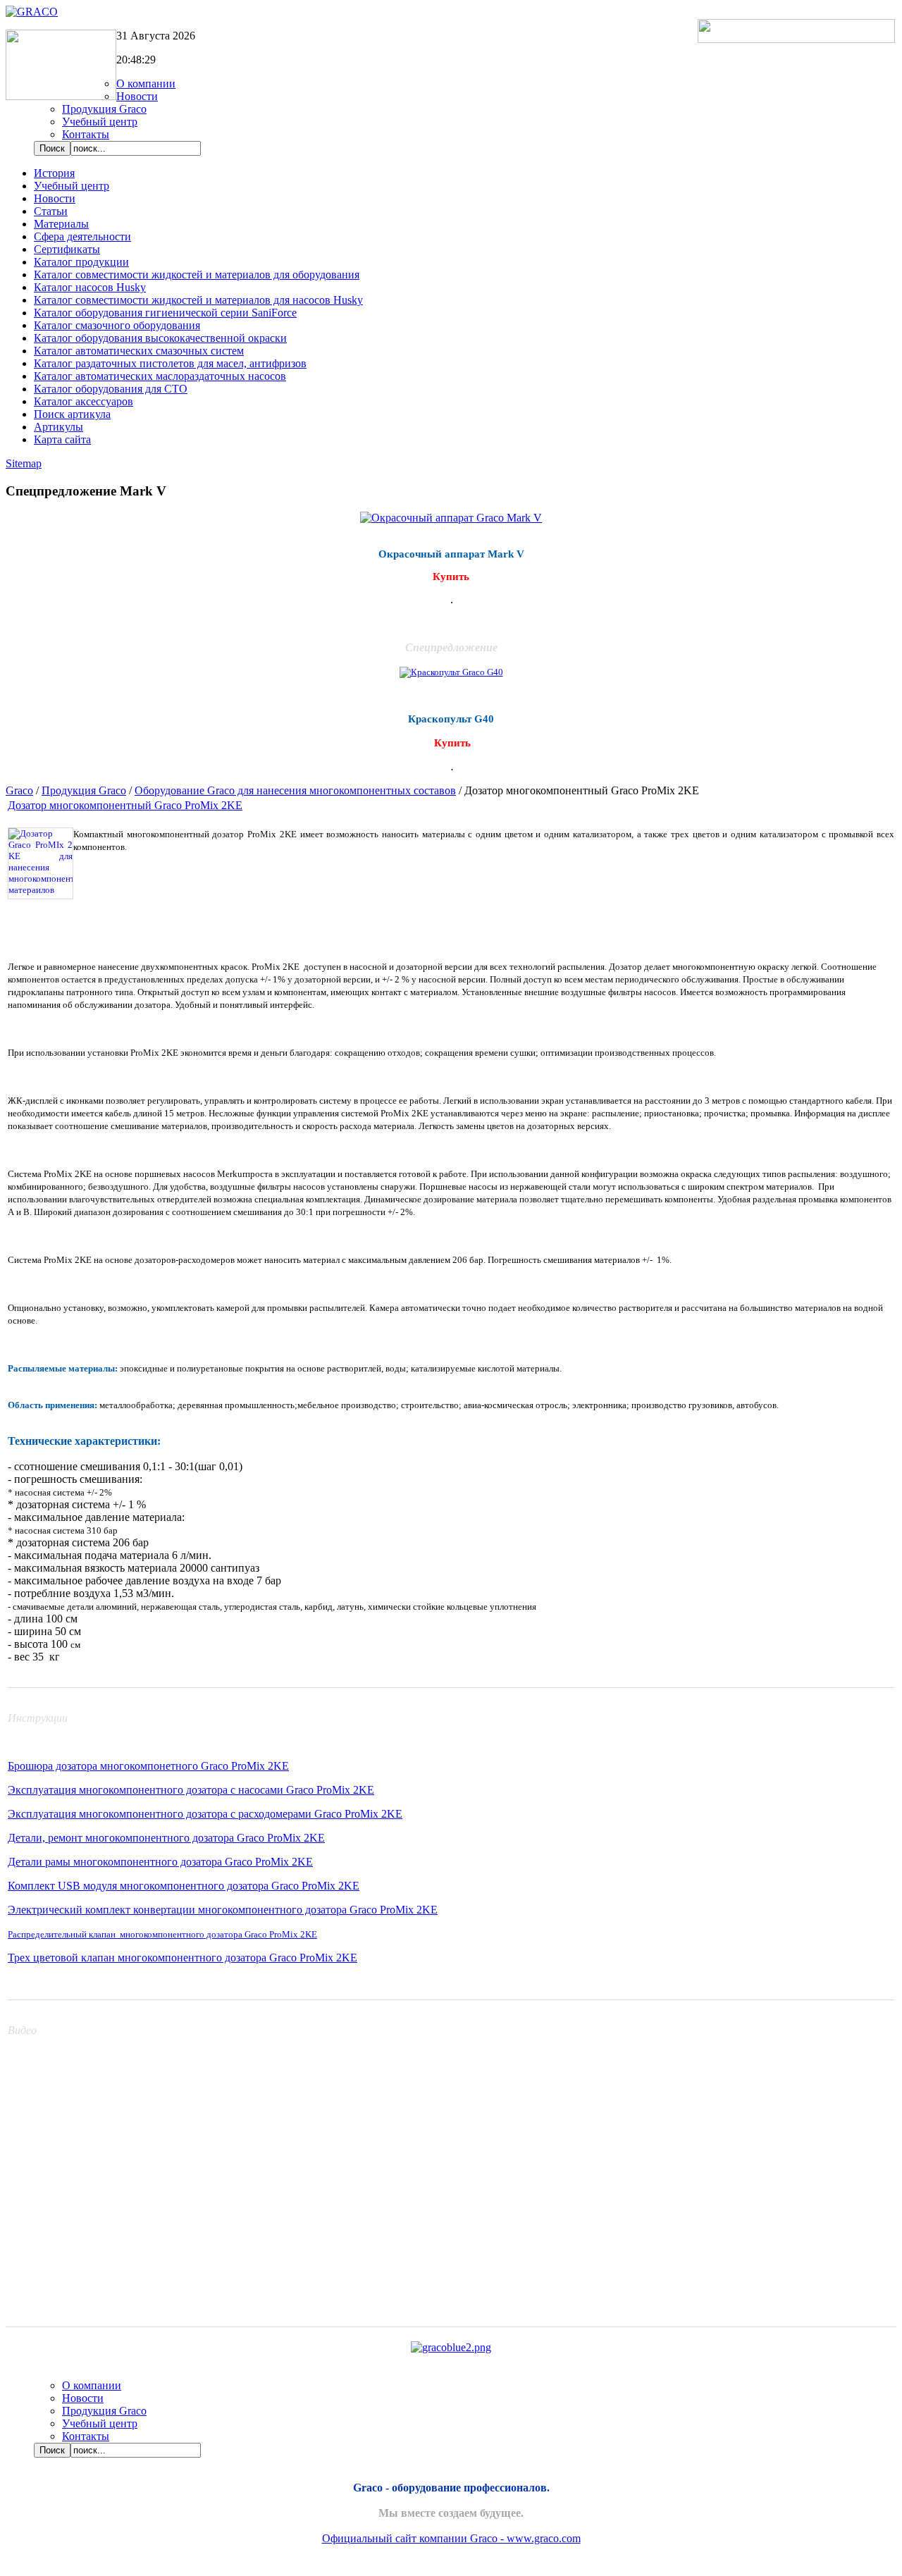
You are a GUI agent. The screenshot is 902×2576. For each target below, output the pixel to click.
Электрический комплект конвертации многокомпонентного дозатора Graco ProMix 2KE (223, 1910)
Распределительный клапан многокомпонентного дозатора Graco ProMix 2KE (162, 1934)
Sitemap (24, 463)
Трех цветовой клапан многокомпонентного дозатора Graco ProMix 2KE (183, 1958)
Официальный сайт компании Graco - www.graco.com (451, 2538)
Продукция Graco (84, 790)
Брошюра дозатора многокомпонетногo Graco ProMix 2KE (148, 1766)
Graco (19, 790)
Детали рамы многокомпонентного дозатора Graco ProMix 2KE (160, 1862)
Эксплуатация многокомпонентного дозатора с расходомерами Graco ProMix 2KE (205, 1814)
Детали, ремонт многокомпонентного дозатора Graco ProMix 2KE (166, 1838)
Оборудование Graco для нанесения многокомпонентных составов (295, 790)
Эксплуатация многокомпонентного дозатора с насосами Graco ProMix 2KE (191, 1790)
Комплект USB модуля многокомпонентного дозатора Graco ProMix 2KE (184, 1886)
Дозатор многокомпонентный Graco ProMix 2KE (125, 805)
